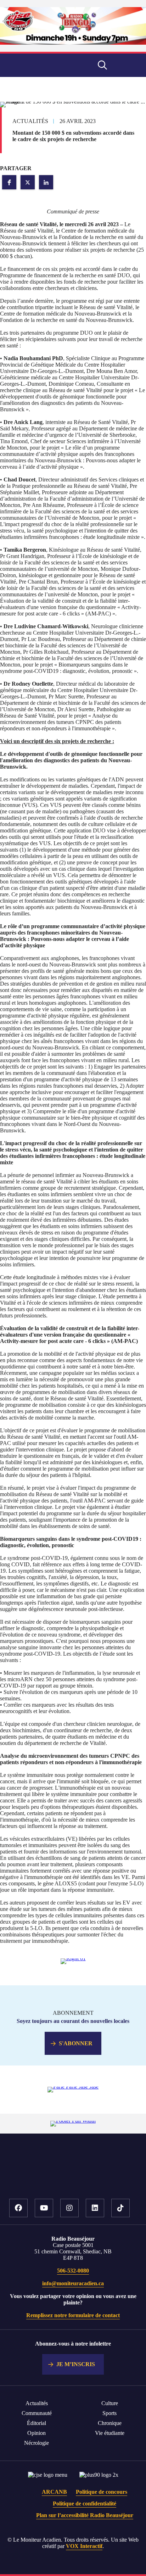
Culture (110, 2403)
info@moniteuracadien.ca (73, 2283)
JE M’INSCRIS (76, 2364)
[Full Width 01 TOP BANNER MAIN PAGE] (73, 43)
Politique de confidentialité (85, 2503)
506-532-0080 (73, 2271)
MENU (128, 65)
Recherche (102, 65)
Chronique (110, 2423)
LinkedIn (95, 2208)
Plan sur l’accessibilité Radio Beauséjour (85, 2515)
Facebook (18, 2208)
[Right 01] (73, 1958)
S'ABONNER (76, 2043)
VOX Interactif (84, 2546)
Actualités (37, 2403)
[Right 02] (73, 2087)
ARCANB (54, 2492)
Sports (109, 2413)
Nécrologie (36, 2443)
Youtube (44, 2208)
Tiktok (120, 2208)
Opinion (36, 2433)
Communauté (37, 2413)
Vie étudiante (110, 2433)
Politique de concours (102, 2492)
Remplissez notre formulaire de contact (73, 2315)
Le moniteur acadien (38, 65)
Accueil (73, 2177)
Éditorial (36, 2423)
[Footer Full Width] (73, 2121)
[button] (9, 182)
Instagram (69, 2208)
